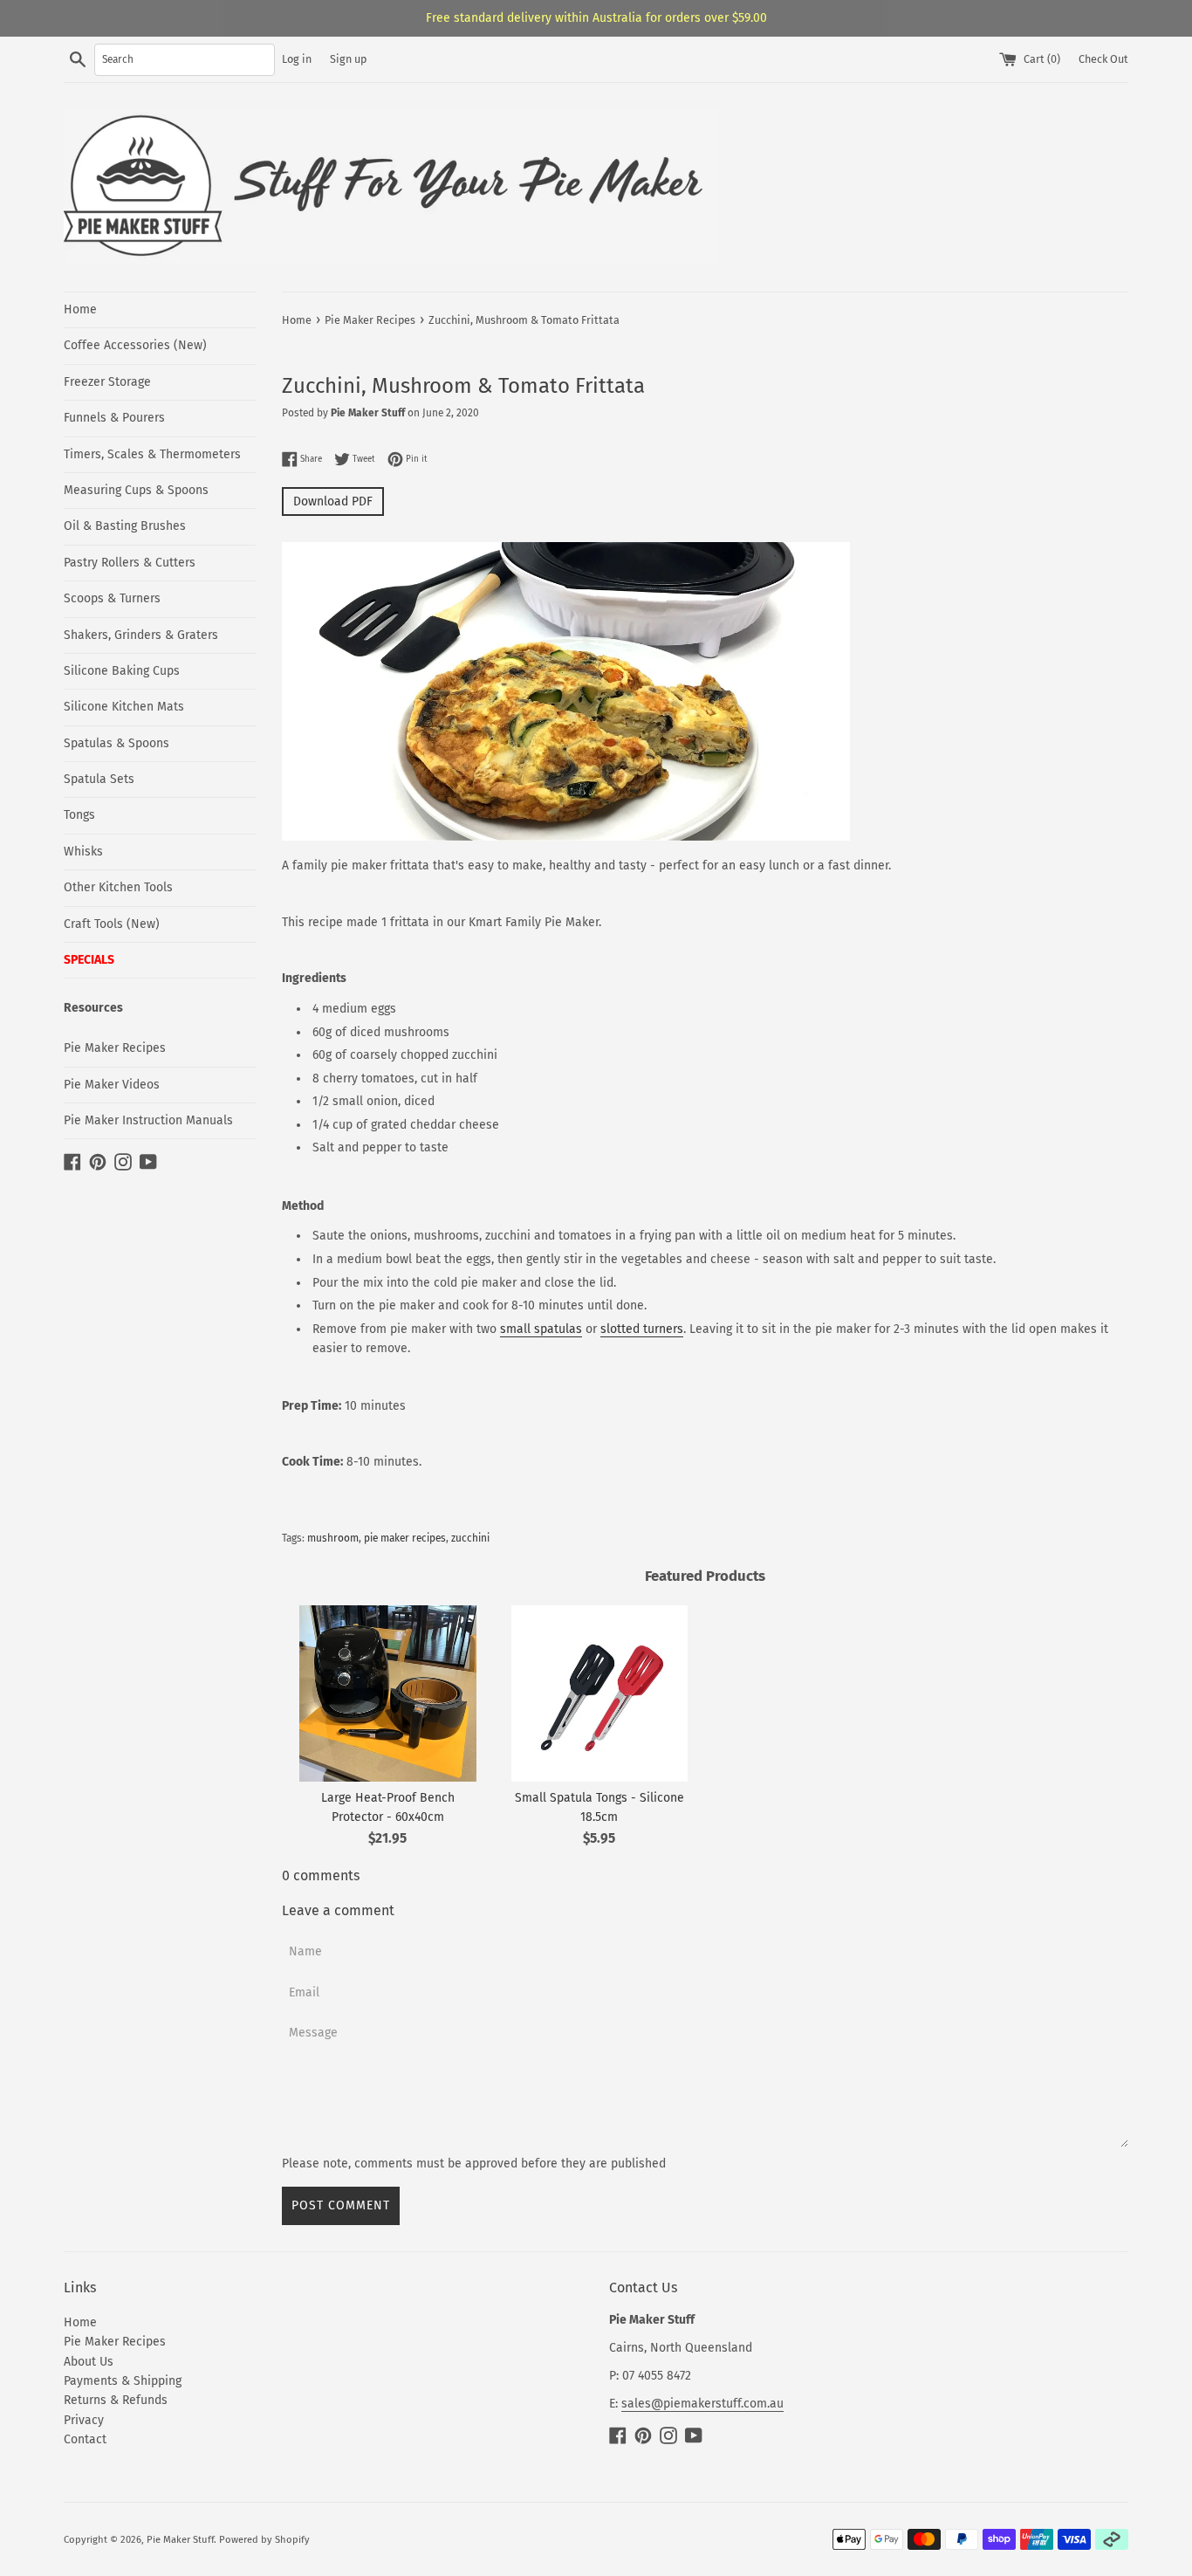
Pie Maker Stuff (180, 2540)
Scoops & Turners (112, 598)
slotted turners (642, 1329)
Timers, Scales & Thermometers (152, 454)
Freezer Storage (107, 382)
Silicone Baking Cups (122, 671)
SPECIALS (89, 960)
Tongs (79, 815)
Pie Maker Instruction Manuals (148, 1120)
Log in (297, 59)
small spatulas (541, 1329)
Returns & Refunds (116, 2400)
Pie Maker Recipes (115, 1048)
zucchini (470, 1538)
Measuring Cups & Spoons (136, 490)
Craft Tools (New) (112, 924)
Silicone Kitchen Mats (124, 707)
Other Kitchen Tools (118, 887)
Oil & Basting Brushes (125, 526)
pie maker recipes (405, 1538)
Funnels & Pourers (114, 418)
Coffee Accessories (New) (135, 345)
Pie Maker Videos (112, 1085)
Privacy (84, 2420)
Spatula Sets (99, 779)
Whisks (83, 852)
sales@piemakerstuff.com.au (702, 2404)
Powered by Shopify (264, 2540)
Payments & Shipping (123, 2381)
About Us (89, 2362)
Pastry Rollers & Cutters (130, 563)
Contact (85, 2439)
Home (80, 309)
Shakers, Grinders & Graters (141, 635)
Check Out (1103, 59)
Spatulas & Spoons (116, 743)
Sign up (348, 59)
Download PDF (333, 501)
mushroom (333, 1538)
